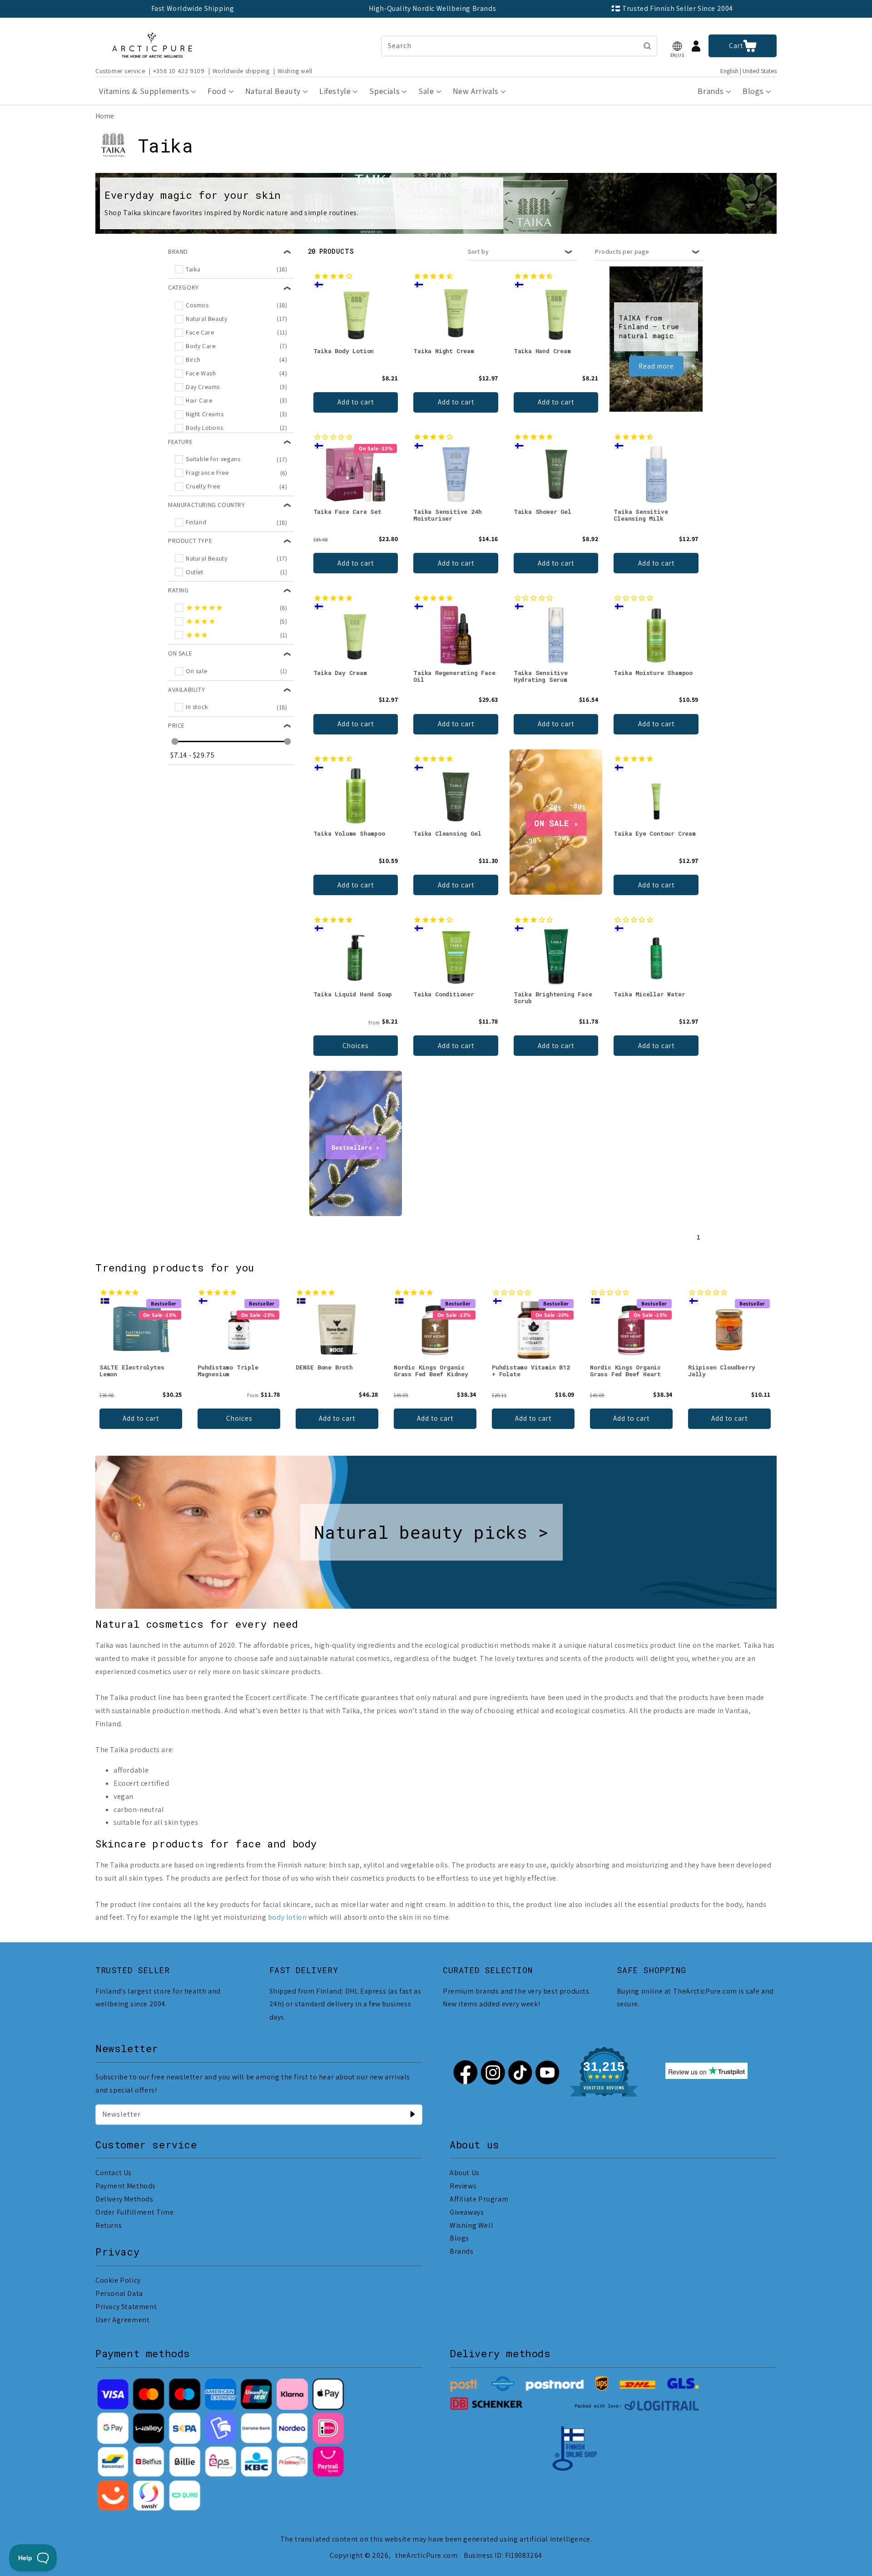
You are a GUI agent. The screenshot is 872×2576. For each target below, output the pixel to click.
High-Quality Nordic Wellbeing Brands (433, 8)
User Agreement (122, 2320)
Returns (109, 2225)
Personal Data (119, 2293)
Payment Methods (126, 2186)
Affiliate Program (479, 2199)
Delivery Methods (124, 2199)
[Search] (647, 46)
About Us (465, 2173)
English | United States (748, 71)
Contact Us (114, 2173)
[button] (677, 46)
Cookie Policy (118, 2280)
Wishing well (295, 71)
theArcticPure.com (426, 2555)
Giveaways (467, 2212)
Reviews (463, 2186)
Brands (462, 2251)
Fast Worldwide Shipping (193, 8)
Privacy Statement (126, 2307)
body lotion (287, 1917)
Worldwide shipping (241, 71)
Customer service (120, 71)
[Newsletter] (412, 2114)
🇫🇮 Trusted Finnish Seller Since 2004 (672, 8)
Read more (656, 366)
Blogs (459, 2238)
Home (105, 116)
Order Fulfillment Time (134, 2212)
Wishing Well (471, 2225)
